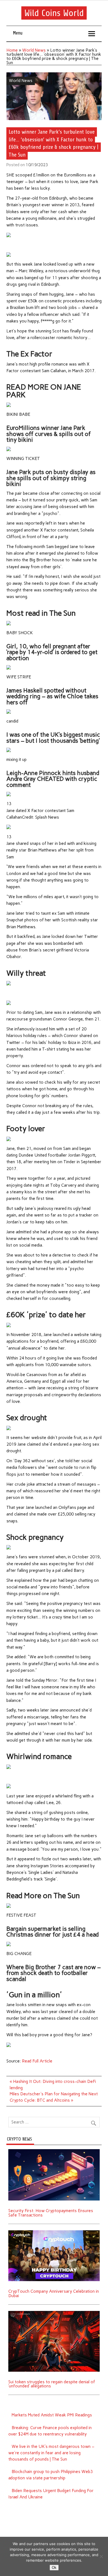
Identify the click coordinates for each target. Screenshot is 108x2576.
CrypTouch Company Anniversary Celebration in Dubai (54, 2293)
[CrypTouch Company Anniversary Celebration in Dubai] (54, 2232)
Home (12, 50)
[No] (101, 2556)
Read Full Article (37, 2061)
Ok (54, 2568)
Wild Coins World (54, 13)
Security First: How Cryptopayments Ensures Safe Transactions (51, 2213)
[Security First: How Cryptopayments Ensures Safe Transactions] (54, 2151)
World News (34, 50)
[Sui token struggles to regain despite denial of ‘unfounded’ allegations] (54, 2313)
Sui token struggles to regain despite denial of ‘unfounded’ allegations (52, 2384)
